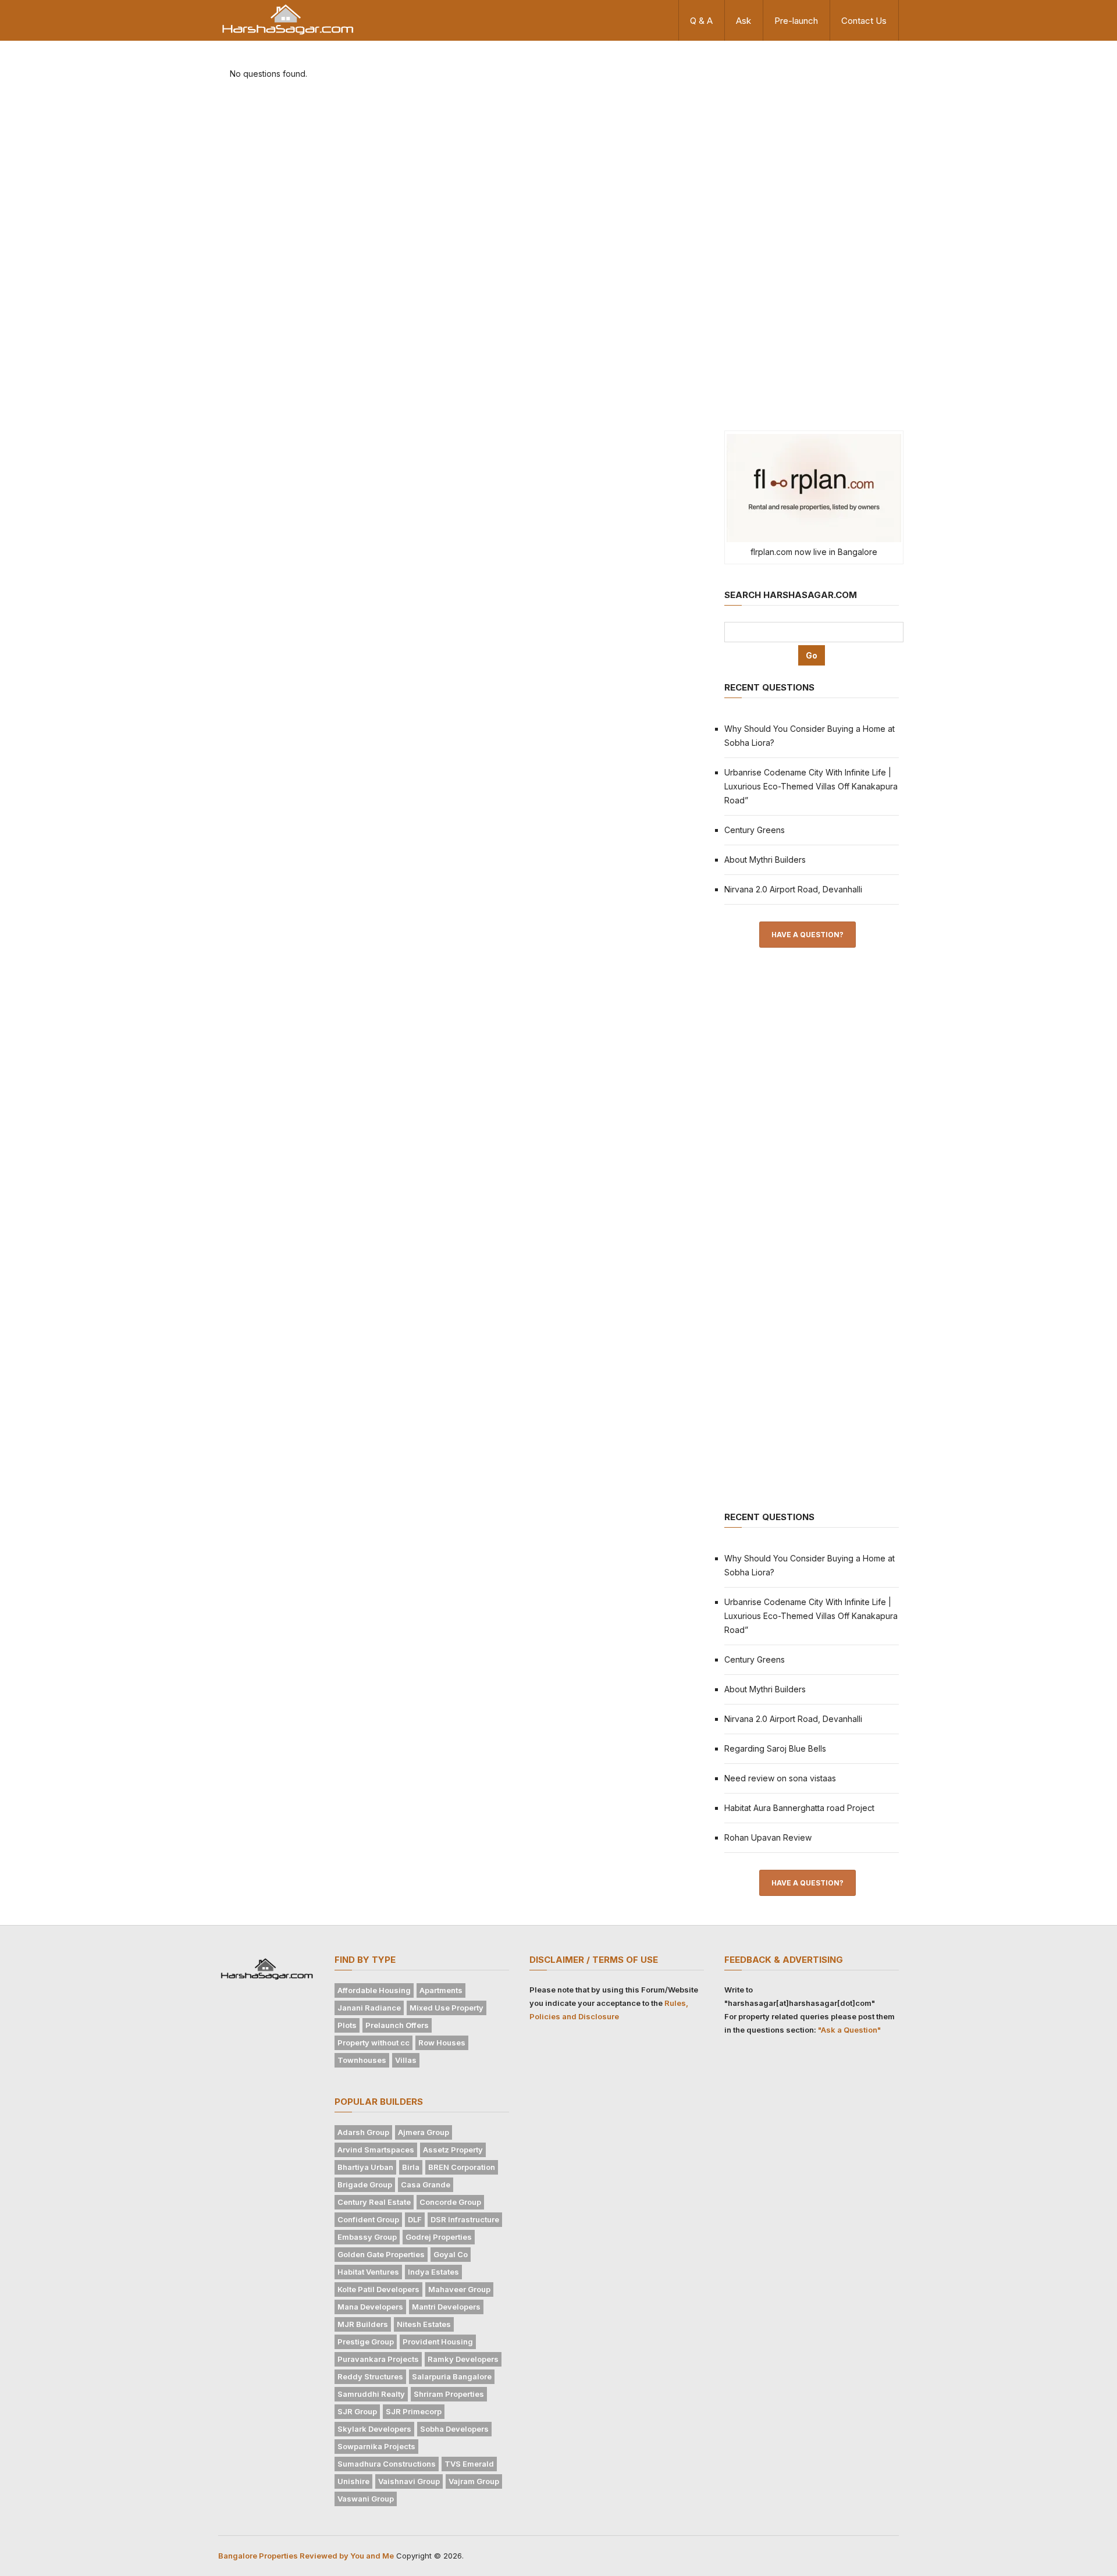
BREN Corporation (462, 2167)
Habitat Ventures (368, 2272)
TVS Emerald (469, 2464)
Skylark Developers (374, 2429)
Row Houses (442, 2043)
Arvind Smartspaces (376, 2150)
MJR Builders (363, 2324)
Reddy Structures (370, 2376)
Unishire (353, 2481)
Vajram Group (474, 2481)
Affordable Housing (374, 1990)
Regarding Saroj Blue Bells (775, 1748)
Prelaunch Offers (397, 2025)
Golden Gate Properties (381, 2254)
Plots (347, 2025)
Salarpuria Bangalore (452, 2376)
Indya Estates (433, 2272)
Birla (411, 2167)
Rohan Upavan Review (768, 1837)
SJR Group (357, 2411)
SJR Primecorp (414, 2411)
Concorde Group (450, 2202)
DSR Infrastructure (465, 2219)
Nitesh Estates (424, 2324)
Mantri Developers (446, 2307)
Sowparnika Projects (376, 2446)
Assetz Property (453, 2150)
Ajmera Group (424, 2132)
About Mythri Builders (765, 860)
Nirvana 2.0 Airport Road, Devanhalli (793, 889)
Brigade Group (365, 2184)
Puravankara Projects (378, 2359)
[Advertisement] (812, 234)
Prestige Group (366, 2342)
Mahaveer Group (459, 2289)
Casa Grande (426, 2184)
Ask (744, 21)
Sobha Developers (454, 2429)
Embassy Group (367, 2237)
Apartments (441, 1990)
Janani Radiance (369, 2008)
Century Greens (755, 830)
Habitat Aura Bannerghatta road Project (799, 1808)
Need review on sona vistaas (780, 1778)
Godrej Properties (439, 2237)
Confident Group (368, 2219)
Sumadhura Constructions (387, 2464)
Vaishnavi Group (409, 2481)
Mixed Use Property (447, 2008)
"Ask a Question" (849, 2030)
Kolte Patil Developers (378, 2289)
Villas (406, 2060)
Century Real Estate (374, 2202)
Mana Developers (370, 2307)
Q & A (701, 21)
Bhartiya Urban (365, 2167)
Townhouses (362, 2060)
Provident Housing (438, 2342)
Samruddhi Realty (371, 2394)
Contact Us (864, 21)
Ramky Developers (463, 2359)
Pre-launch (796, 21)
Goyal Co (451, 2254)
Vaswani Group (366, 2499)
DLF (415, 2219)
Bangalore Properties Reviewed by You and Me (306, 2556)
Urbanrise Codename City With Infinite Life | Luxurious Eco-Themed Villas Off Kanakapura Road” (811, 786)
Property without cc (373, 2043)
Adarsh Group (363, 2132)
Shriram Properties (449, 2394)
